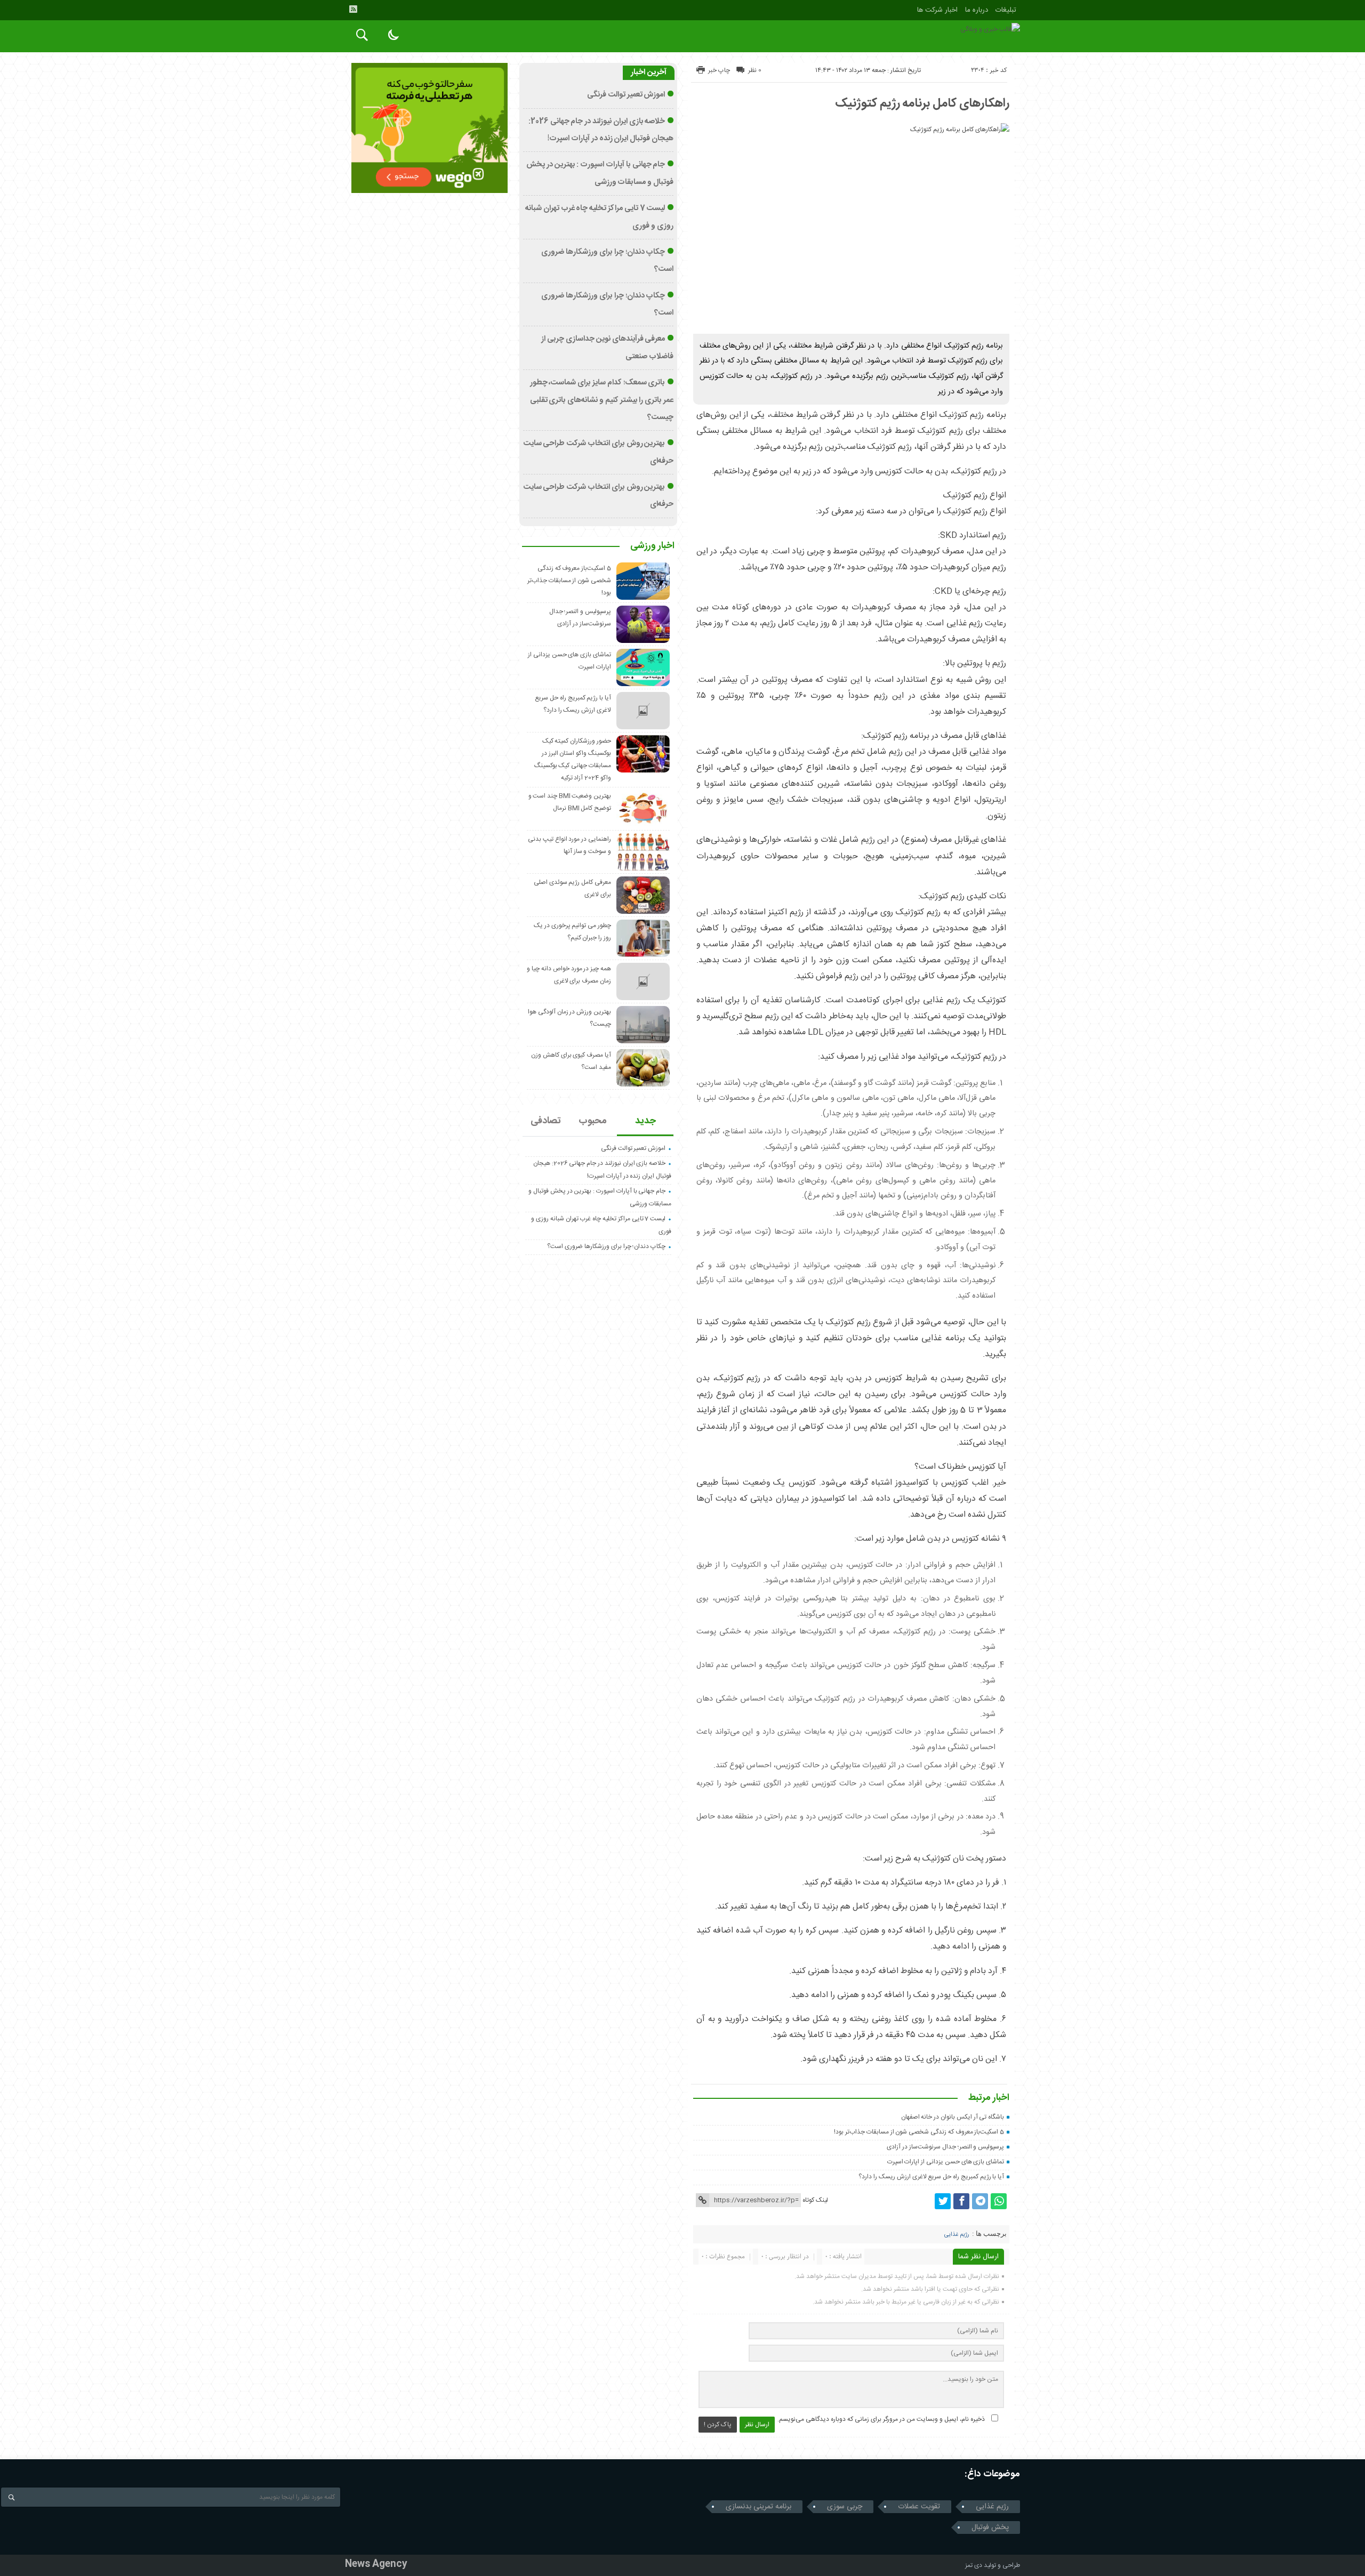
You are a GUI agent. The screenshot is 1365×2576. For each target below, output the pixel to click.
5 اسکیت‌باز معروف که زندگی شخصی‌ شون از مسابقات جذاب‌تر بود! (919, 2132)
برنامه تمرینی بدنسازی (758, 2507)
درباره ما (977, 10)
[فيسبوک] (961, 2201)
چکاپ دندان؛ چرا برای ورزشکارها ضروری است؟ (606, 1246)
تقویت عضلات (919, 2507)
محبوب (593, 1121)
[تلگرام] (980, 2201)
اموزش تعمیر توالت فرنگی (626, 95)
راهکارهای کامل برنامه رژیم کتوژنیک (922, 103)
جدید (645, 1121)
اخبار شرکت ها (937, 10)
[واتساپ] (999, 2201)
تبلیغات (1006, 10)
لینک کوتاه (815, 2200)
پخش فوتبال (990, 2527)
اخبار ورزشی (652, 546)
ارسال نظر (757, 2425)
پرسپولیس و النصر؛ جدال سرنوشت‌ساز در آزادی (945, 2147)
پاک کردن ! (718, 2425)
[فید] (353, 9)
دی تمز (974, 2565)
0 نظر (755, 70)
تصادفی (546, 1121)
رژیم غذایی (957, 2235)
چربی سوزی (845, 2507)
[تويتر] (943, 2201)
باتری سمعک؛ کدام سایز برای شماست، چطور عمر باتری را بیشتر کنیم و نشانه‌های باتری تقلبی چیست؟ (602, 400)
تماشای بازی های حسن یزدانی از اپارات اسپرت (946, 2162)
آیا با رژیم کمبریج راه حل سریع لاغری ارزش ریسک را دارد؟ (931, 2177)
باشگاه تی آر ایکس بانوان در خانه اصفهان (953, 2117)
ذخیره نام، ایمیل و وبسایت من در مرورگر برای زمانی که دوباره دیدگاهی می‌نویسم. (881, 2419)
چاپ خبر (719, 70)
